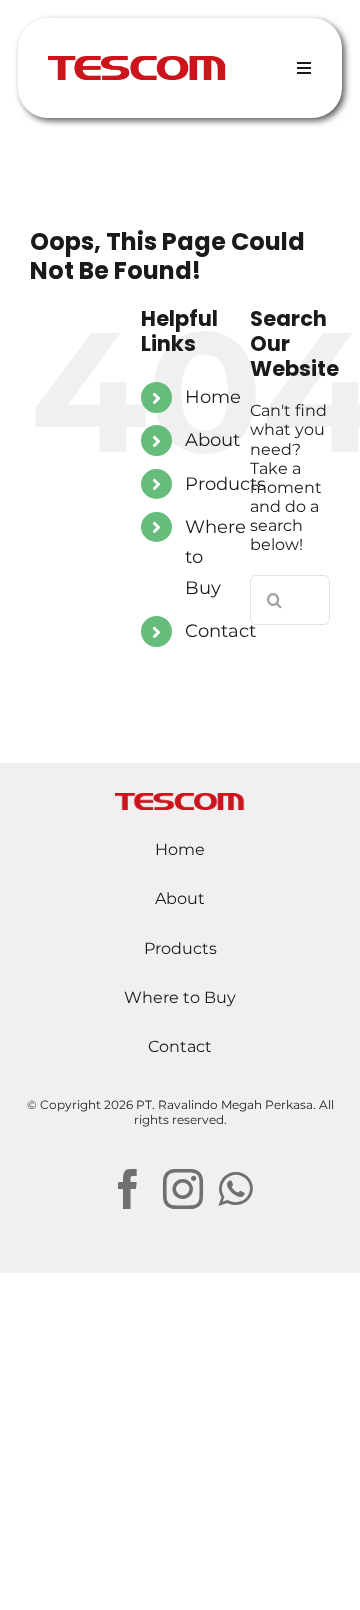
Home (213, 397)
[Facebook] (128, 1189)
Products (225, 484)
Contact (220, 631)
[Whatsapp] (235, 1189)
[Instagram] (183, 1189)
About (212, 440)
